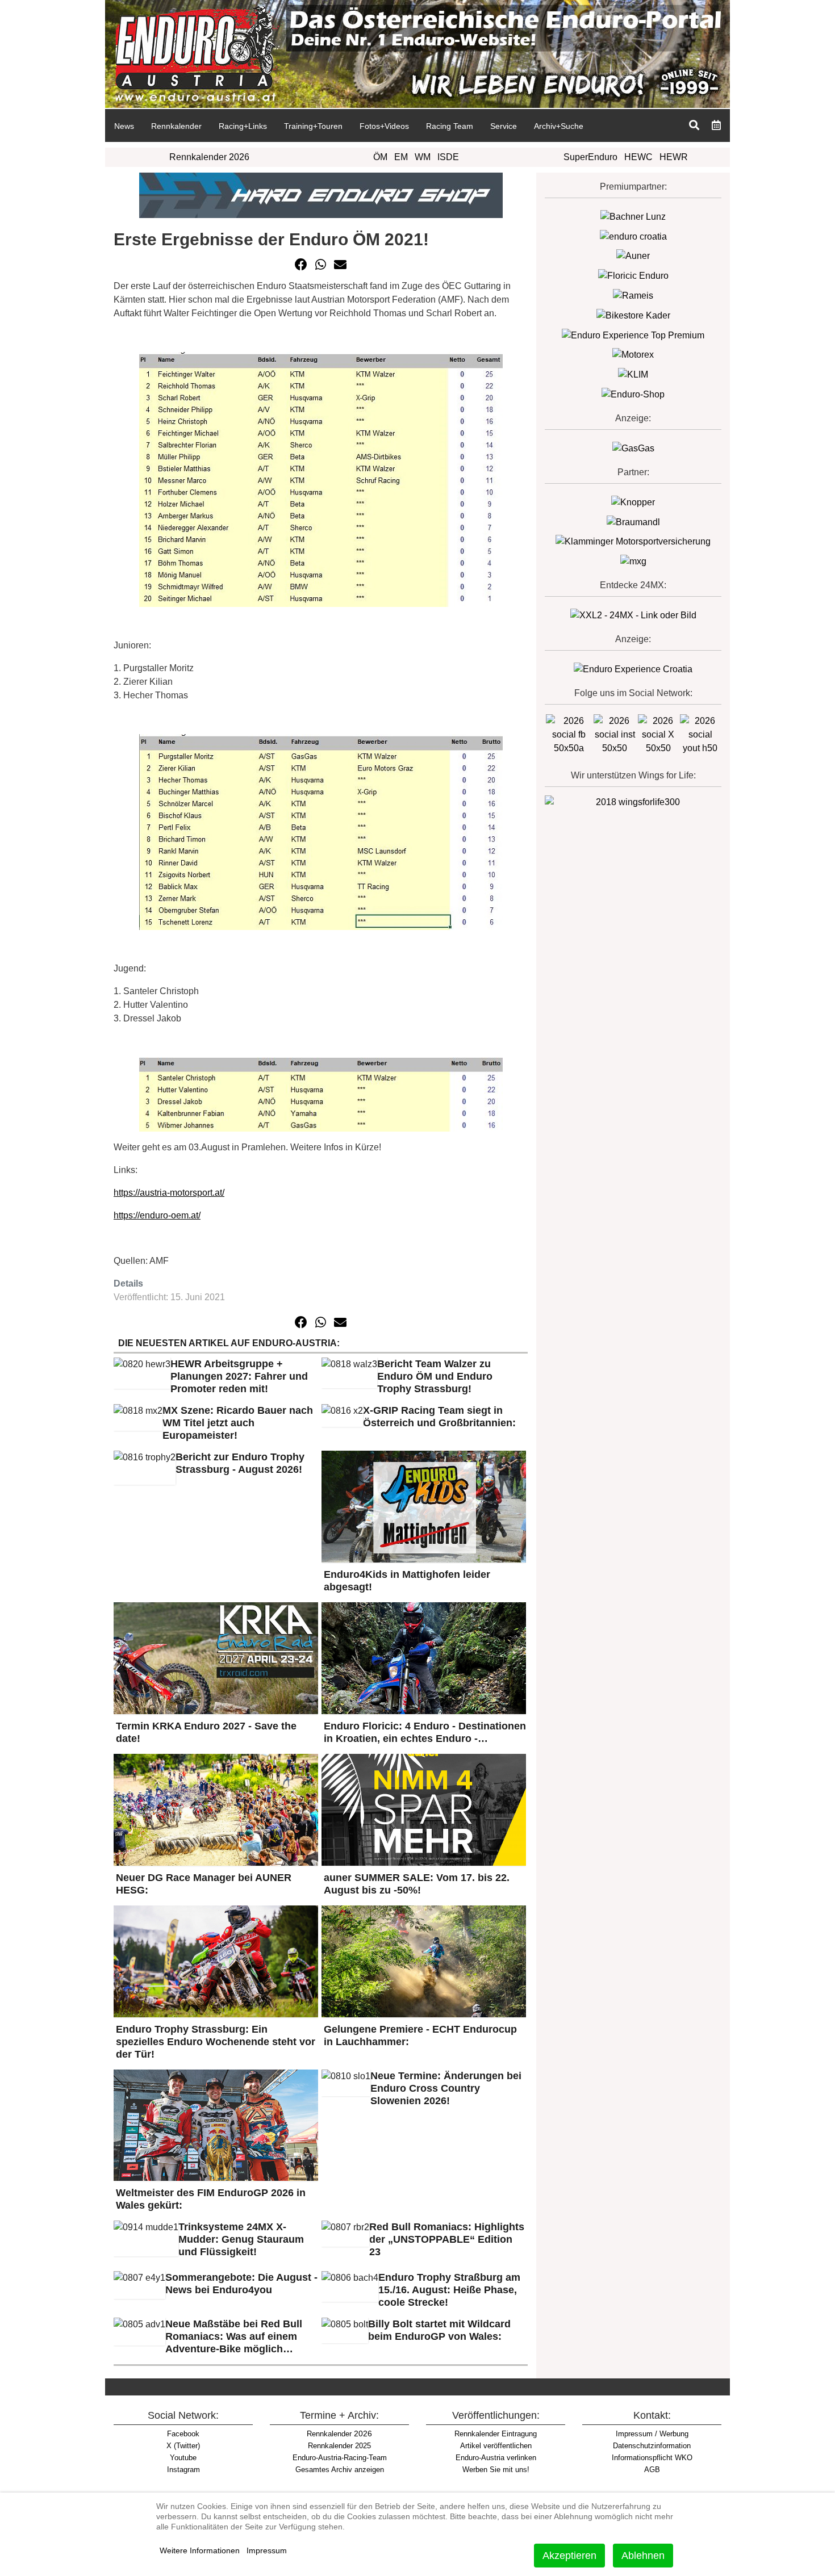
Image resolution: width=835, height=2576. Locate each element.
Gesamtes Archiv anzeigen (340, 2470)
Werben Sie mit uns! (496, 2470)
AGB (652, 2470)
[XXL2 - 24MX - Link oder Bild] (633, 615)
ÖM (380, 157)
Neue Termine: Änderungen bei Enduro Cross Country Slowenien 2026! (446, 2088)
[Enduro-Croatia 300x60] (633, 236)
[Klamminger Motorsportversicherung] (633, 541)
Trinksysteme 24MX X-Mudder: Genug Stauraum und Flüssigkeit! (241, 2239)
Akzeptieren (569, 2556)
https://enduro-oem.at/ (157, 1215)
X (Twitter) (183, 2446)
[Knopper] (633, 502)
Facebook (183, 2434)
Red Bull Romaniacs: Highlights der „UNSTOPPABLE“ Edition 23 (447, 2239)
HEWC (638, 157)
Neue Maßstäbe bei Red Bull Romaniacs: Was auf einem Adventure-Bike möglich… (234, 2336)
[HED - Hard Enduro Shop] (321, 194)
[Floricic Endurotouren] (633, 275)
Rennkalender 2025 (339, 2446)
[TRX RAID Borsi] (633, 561)
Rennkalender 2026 (209, 157)
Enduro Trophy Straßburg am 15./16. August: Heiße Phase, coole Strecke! (449, 2290)
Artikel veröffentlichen (496, 2446)
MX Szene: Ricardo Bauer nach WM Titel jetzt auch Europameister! (238, 1423)
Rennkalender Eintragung (496, 2434)
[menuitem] (124, 125)
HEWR (674, 157)
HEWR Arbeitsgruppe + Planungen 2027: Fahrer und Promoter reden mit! (239, 1376)
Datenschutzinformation (652, 2446)
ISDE (448, 157)
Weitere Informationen (200, 2550)
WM (423, 157)
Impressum (267, 2550)
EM (401, 157)
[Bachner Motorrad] (633, 216)
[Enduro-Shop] (633, 394)
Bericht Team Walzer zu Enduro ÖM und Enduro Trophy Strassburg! (435, 1376)
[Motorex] (633, 355)
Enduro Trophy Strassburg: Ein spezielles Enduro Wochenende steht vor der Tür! (216, 2042)
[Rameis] (633, 295)
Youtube (183, 2458)
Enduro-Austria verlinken (496, 2458)
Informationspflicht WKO (652, 2458)
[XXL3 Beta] (633, 669)
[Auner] (633, 256)
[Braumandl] (633, 522)
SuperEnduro (590, 157)
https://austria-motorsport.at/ (169, 1193)
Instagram (183, 2470)
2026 (339, 2433)
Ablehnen (643, 2556)
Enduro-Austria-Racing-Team (340, 2458)
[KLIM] (633, 374)
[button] (301, 265)
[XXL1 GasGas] (633, 448)
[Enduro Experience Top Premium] (633, 335)
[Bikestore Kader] (633, 315)
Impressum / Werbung (652, 2434)
